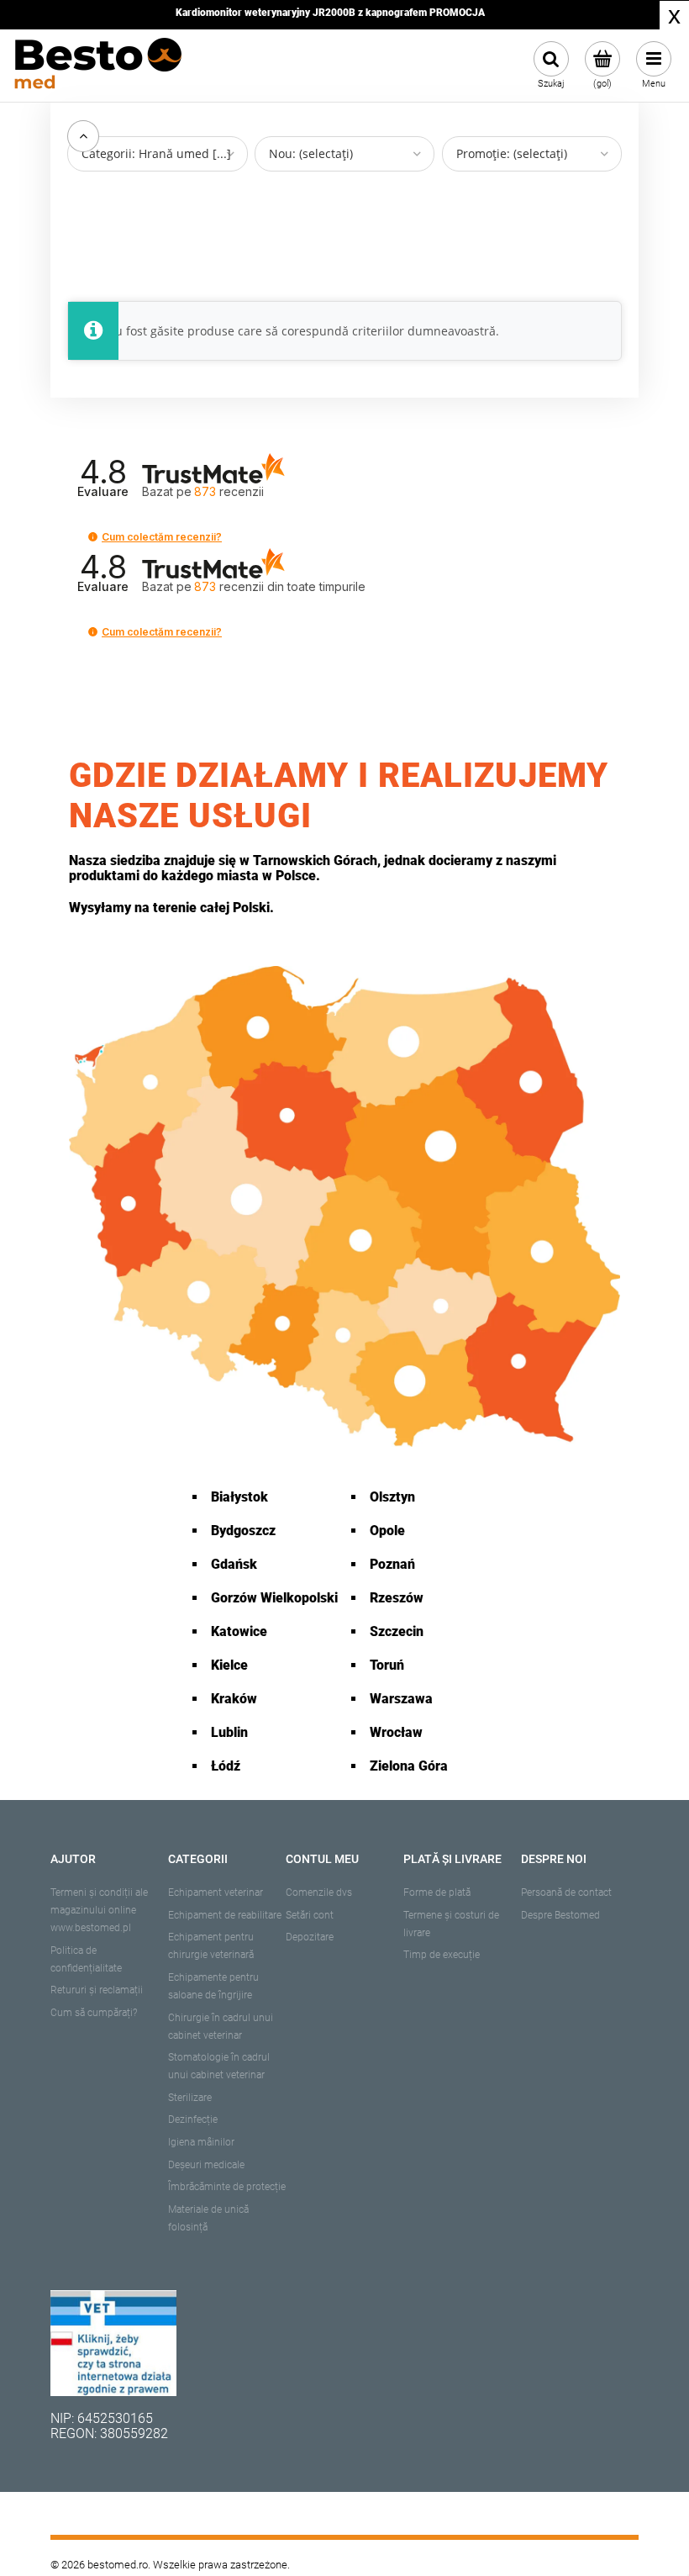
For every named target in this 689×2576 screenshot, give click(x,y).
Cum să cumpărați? (94, 2013)
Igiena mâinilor (201, 2142)
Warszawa (401, 1699)
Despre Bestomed (560, 1915)
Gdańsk (234, 1564)
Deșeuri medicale (206, 2165)
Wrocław (396, 1732)
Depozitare (310, 1937)
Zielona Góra (409, 1766)
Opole (387, 1531)
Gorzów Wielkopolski (274, 1598)
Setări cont (310, 1915)
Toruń (387, 1665)
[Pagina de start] (97, 66)
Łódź (226, 1766)
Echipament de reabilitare (225, 1915)
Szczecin (397, 1631)
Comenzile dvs (319, 1892)
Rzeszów (397, 1598)
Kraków (234, 1699)
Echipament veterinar (216, 1892)
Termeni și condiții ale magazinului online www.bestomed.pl (99, 1910)
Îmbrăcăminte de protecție (227, 2187)
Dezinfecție (193, 2119)
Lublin (229, 1732)
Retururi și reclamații (97, 1990)
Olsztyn (392, 1497)
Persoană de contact (566, 1892)
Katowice (239, 1631)
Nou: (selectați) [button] (311, 153)
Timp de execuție (442, 1955)
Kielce (229, 1665)
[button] (93, 537)
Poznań (392, 1564)
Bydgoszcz (243, 1531)
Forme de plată (437, 1892)
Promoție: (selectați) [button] (512, 153)
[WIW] (113, 2343)
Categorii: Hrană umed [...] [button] (156, 153)
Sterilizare (190, 2098)
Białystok (239, 1497)
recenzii (280, 586)
